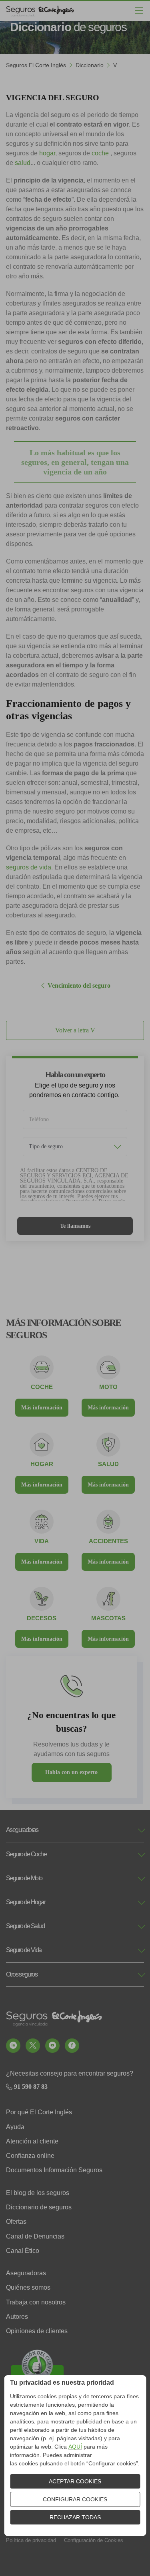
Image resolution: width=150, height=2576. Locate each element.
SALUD (108, 1464)
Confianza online (30, 2156)
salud (23, 163)
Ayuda (15, 2127)
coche (100, 153)
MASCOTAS (108, 1618)
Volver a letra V (75, 1030)
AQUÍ (75, 2447)
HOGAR (42, 1464)
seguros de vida (29, 867)
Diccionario (90, 65)
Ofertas (16, 2222)
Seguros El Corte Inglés (36, 65)
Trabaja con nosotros (36, 2302)
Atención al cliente (32, 2141)
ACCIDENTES (108, 1541)
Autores (17, 2317)
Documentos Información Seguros (54, 2170)
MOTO (108, 1387)
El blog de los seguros (38, 2193)
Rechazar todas (75, 2517)
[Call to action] (13, 2046)
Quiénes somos (28, 2287)
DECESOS (42, 1618)
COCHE (42, 1387)
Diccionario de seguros (39, 2207)
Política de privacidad (31, 2540)
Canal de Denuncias (35, 2236)
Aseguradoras (26, 2273)
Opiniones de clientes (37, 2331)
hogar (47, 153)
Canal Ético (23, 2251)
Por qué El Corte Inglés (39, 2112)
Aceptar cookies (75, 2481)
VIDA (42, 1541)
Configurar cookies (75, 2499)
